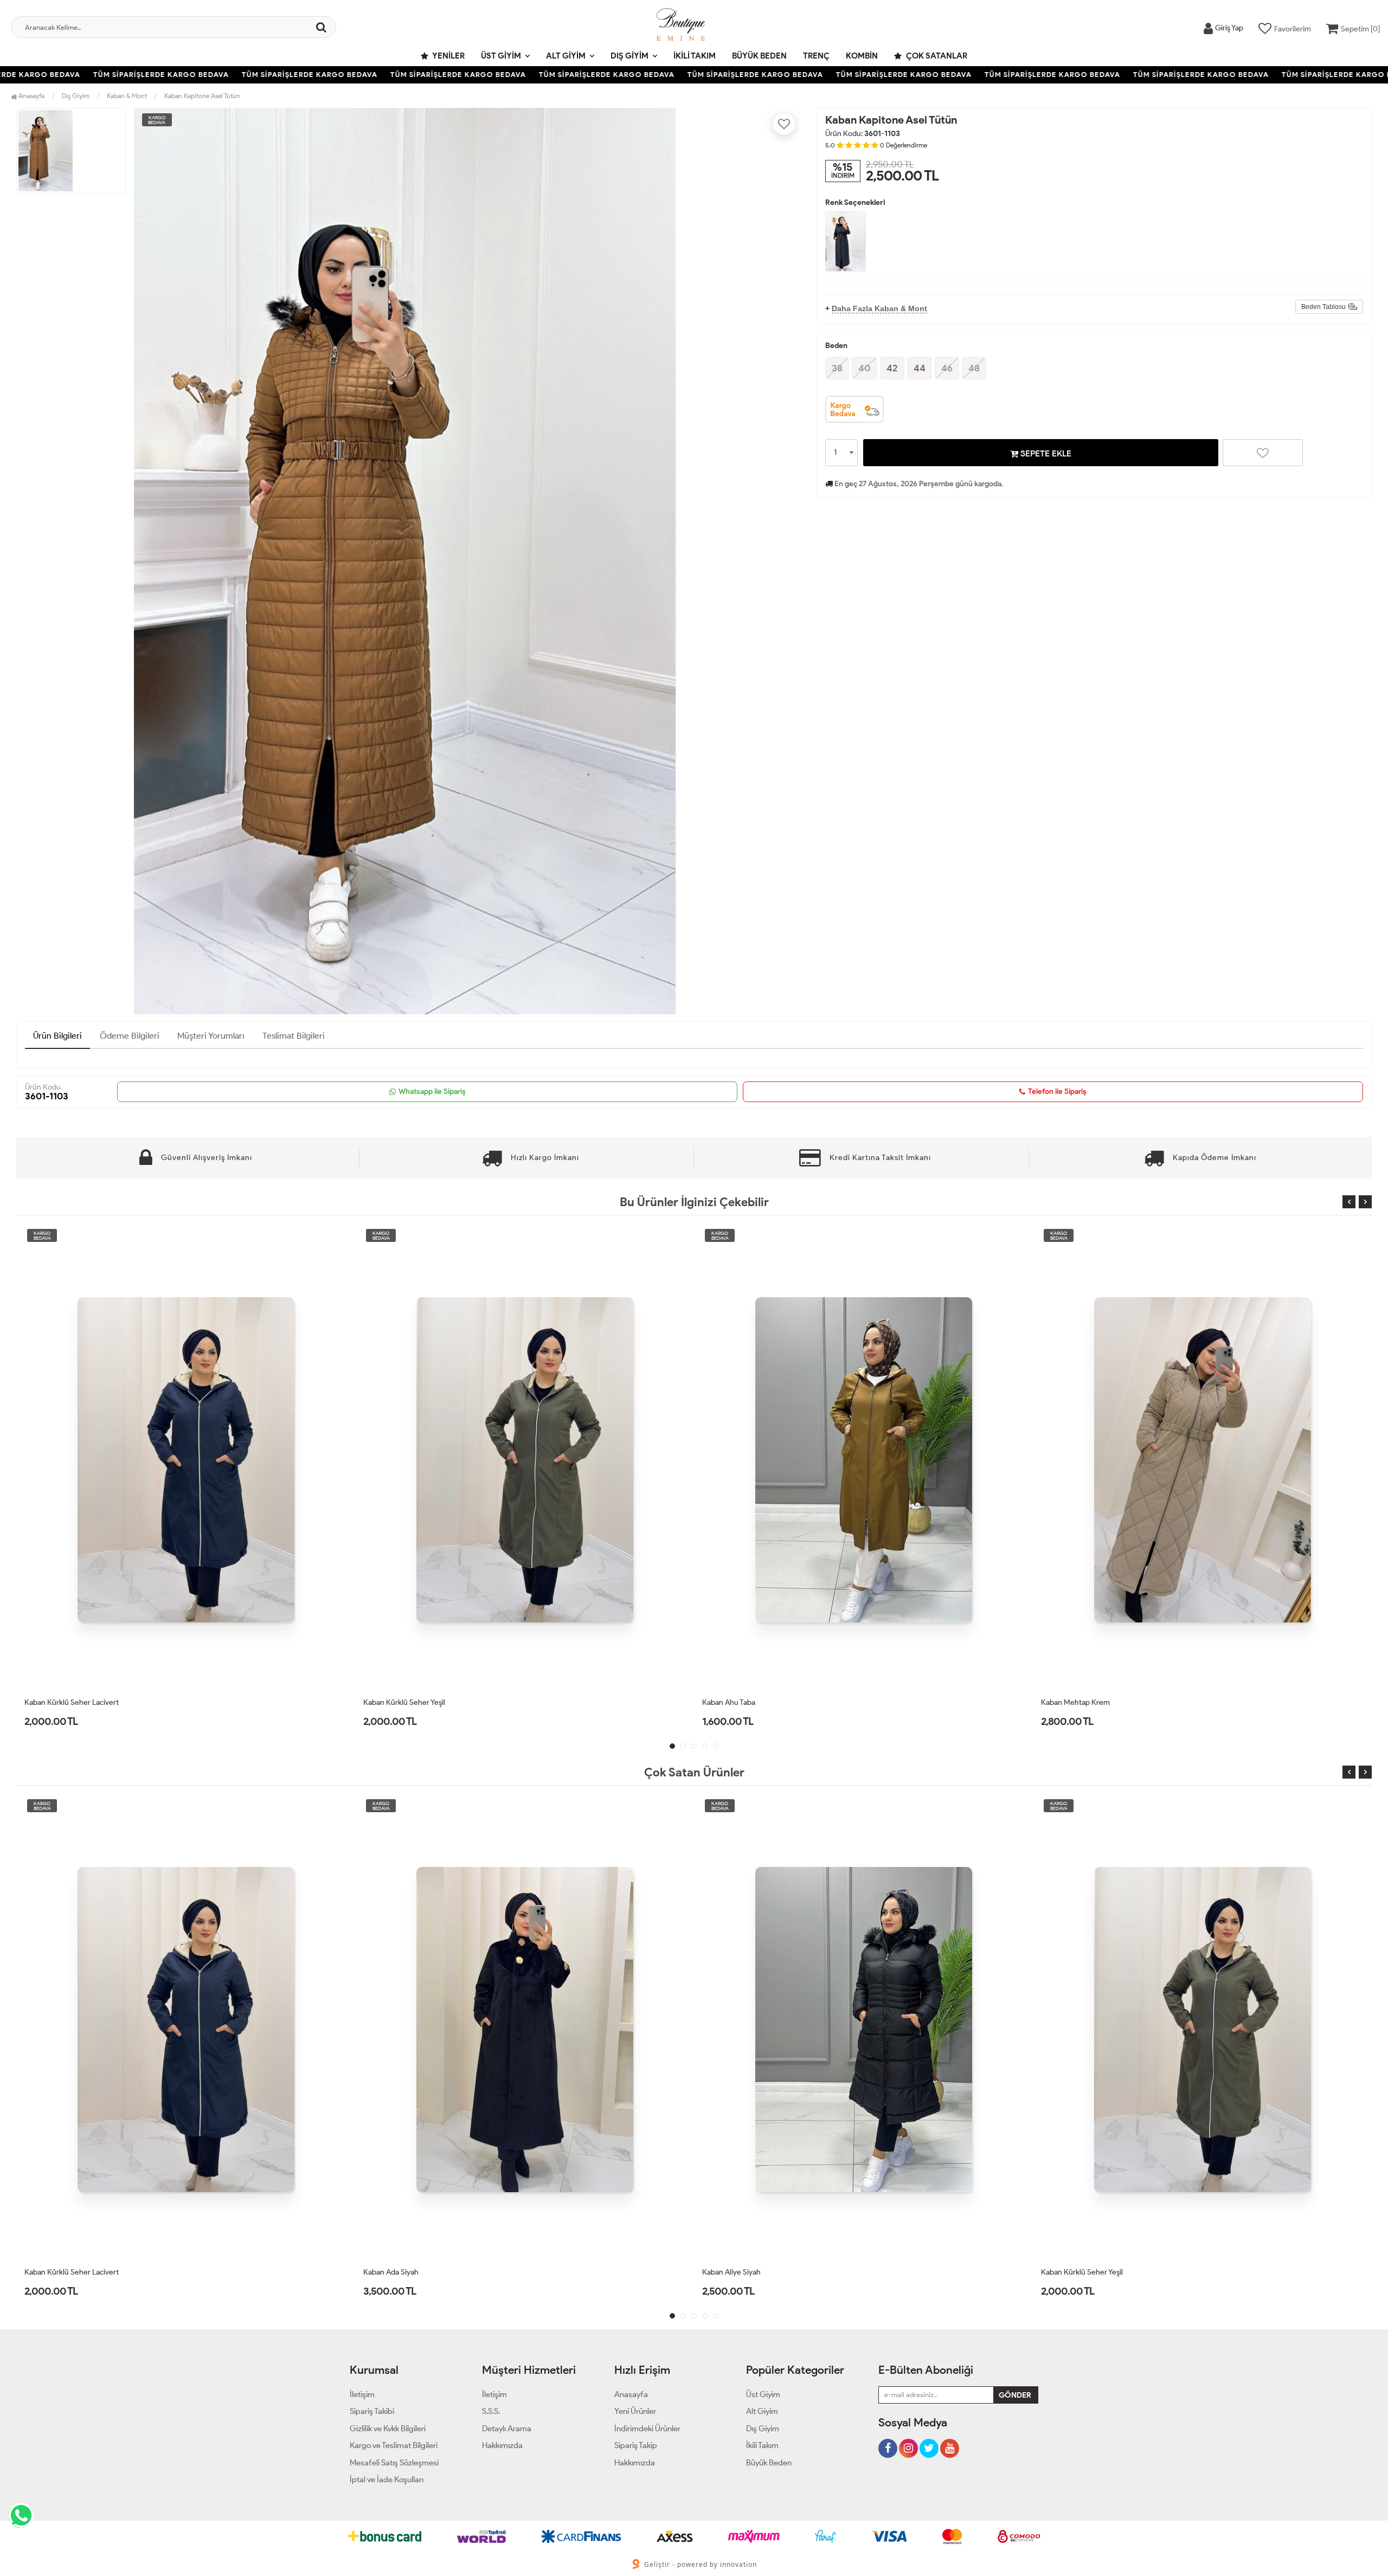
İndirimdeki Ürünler (647, 2429)
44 (920, 368)
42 (892, 368)
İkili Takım (695, 56)
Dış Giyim (629, 56)
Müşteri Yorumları (211, 1036)
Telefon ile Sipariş (1057, 1091)
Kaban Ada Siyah (52, 2272)
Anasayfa (31, 96)
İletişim (362, 2394)
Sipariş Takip (636, 2445)
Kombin (862, 56)
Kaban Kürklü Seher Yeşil (65, 1702)
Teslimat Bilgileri (294, 1036)
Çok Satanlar (936, 56)
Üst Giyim (501, 56)
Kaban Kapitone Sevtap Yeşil (1088, 1702)
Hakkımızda (502, 2445)
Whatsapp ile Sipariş (432, 1091)
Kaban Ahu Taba (390, 1702)
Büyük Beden (759, 56)
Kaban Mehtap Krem (737, 1702)
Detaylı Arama (507, 2429)
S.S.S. (491, 2411)
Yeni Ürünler (635, 2411)
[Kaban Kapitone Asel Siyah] (846, 241)
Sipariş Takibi (372, 2411)
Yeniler (448, 56)
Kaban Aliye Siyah (393, 2272)
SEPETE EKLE (1045, 453)
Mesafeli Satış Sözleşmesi (394, 2463)
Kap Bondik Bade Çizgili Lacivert (1094, 2272)
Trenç (816, 56)
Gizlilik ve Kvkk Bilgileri (388, 2429)
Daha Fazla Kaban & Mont (879, 308)
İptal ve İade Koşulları (387, 2480)
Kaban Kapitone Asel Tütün (202, 96)
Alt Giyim (566, 56)
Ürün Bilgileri (57, 1036)
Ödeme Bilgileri (130, 1036)
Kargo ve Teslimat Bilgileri (394, 2445)
